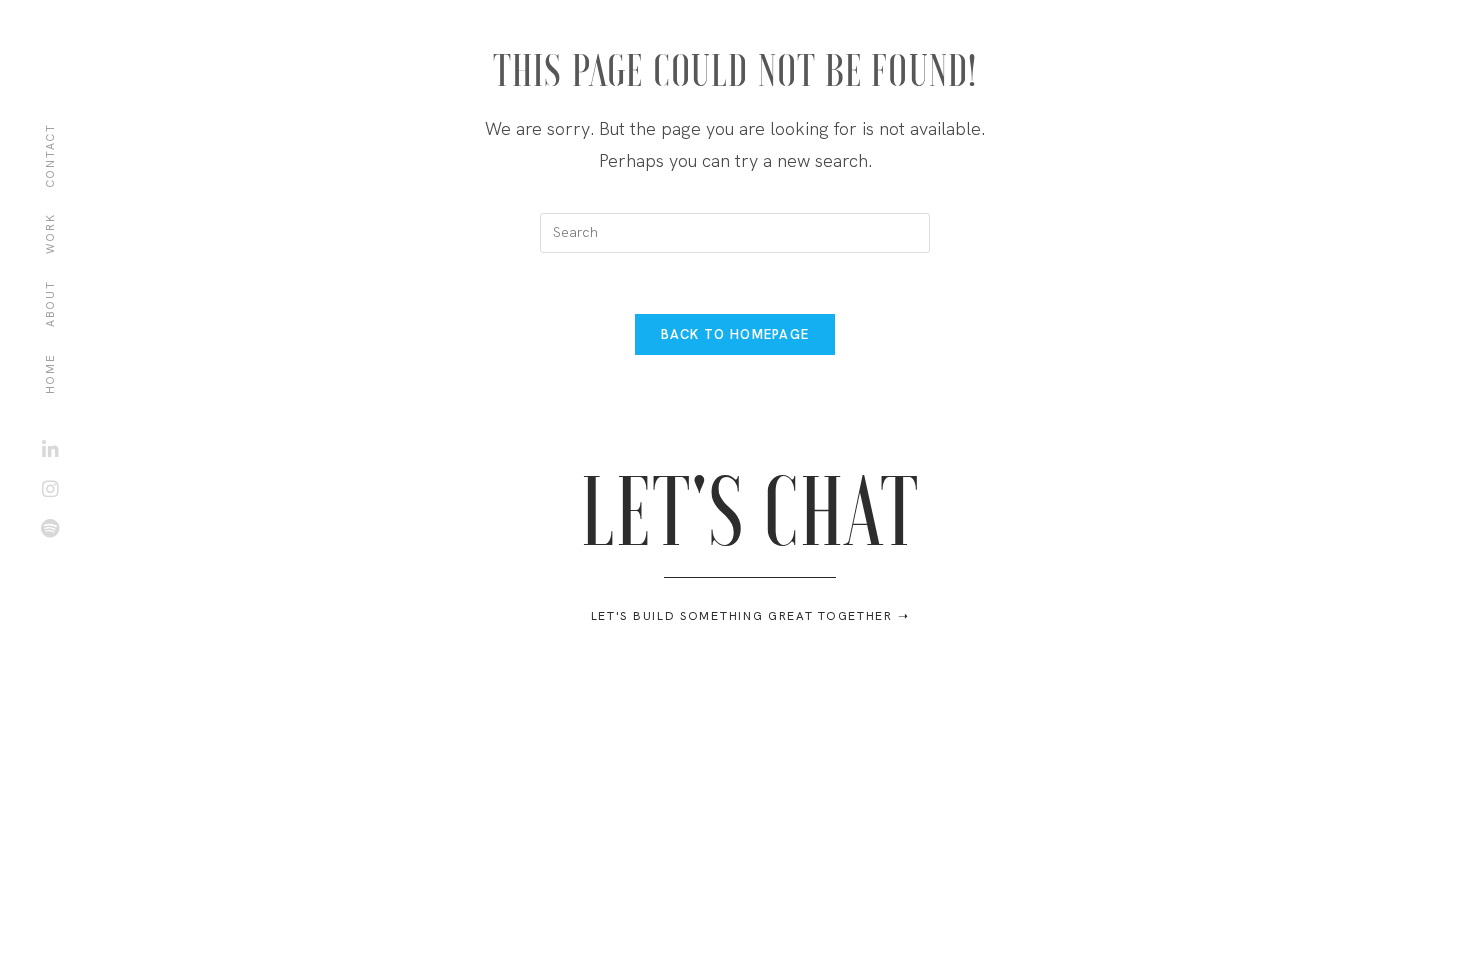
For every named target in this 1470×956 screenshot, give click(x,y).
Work (50, 233)
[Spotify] (50, 527)
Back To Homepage (735, 334)
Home (50, 373)
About (50, 303)
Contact (50, 155)
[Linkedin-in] (50, 449)
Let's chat (750, 508)
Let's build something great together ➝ (750, 616)
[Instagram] (50, 488)
